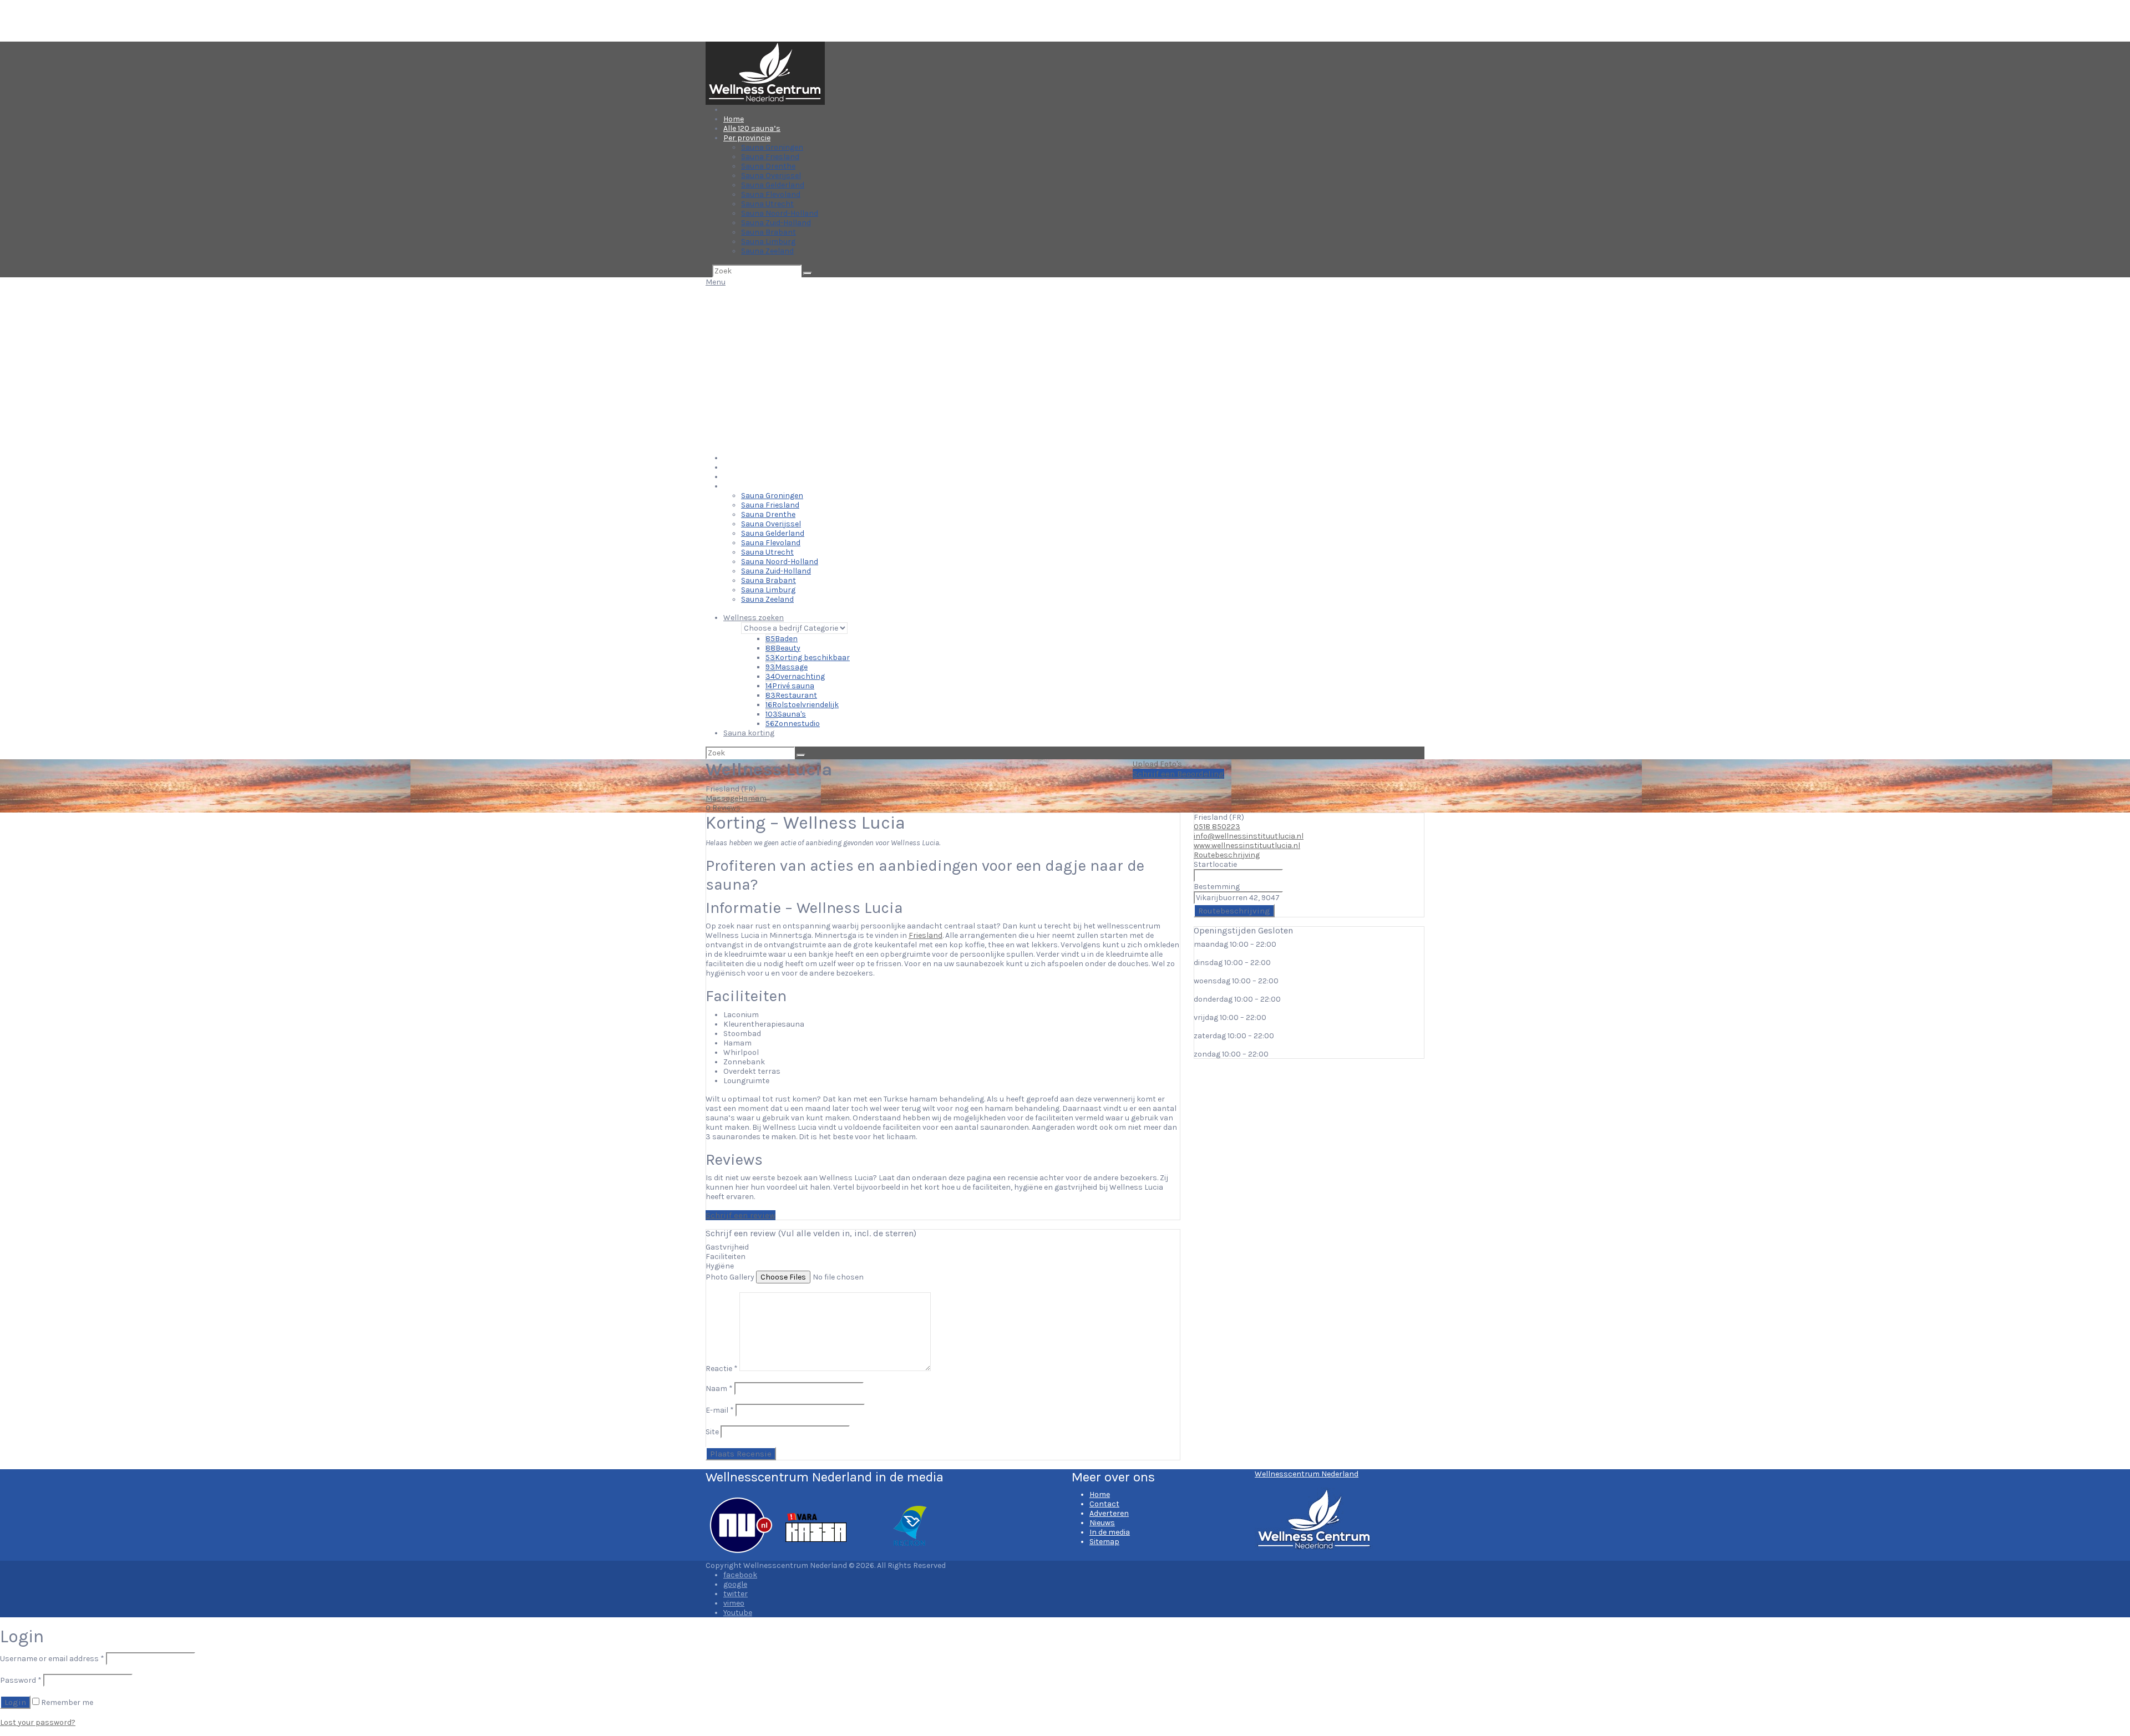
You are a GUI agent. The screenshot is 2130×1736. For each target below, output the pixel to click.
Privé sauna (790, 686)
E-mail (720, 1410)
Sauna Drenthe (768, 166)
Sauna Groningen (772, 147)
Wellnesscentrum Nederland (1307, 1474)
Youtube (738, 1613)
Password (21, 1680)
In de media (1110, 1532)
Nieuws (1102, 1523)
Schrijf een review (741, 1215)
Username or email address (52, 1659)
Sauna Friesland (770, 157)
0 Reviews (723, 808)
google (735, 1584)
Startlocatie (1215, 864)
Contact (1104, 1504)
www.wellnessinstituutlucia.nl (1247, 846)
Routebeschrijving (1227, 855)
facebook (740, 1575)
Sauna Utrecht (767, 204)
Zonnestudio (793, 724)
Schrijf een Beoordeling (1178, 774)
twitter (736, 1594)
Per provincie (747, 138)
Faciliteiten (726, 1257)
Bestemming (1217, 887)
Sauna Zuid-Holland (776, 223)
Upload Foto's (1157, 764)
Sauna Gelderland (773, 185)
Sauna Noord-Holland (780, 213)
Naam (719, 1389)
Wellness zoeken (754, 618)
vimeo (734, 1603)
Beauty (783, 648)
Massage (787, 667)
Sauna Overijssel (771, 176)
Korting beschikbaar (808, 658)
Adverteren (1109, 1513)
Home (734, 119)
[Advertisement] (1065, 370)
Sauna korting (749, 733)
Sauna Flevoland (771, 194)
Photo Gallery (730, 1277)
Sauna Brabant (769, 232)
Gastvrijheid (727, 1247)
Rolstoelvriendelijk (802, 705)
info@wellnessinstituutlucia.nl (1249, 836)
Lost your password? (38, 1722)
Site (712, 1432)
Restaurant (791, 695)
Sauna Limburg (768, 242)
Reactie (722, 1369)
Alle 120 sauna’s (752, 128)
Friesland (925, 935)
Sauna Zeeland (767, 251)
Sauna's (786, 714)
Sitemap (1104, 1542)
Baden (782, 639)
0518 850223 (1217, 827)
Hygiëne (720, 1266)
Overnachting (795, 676)
